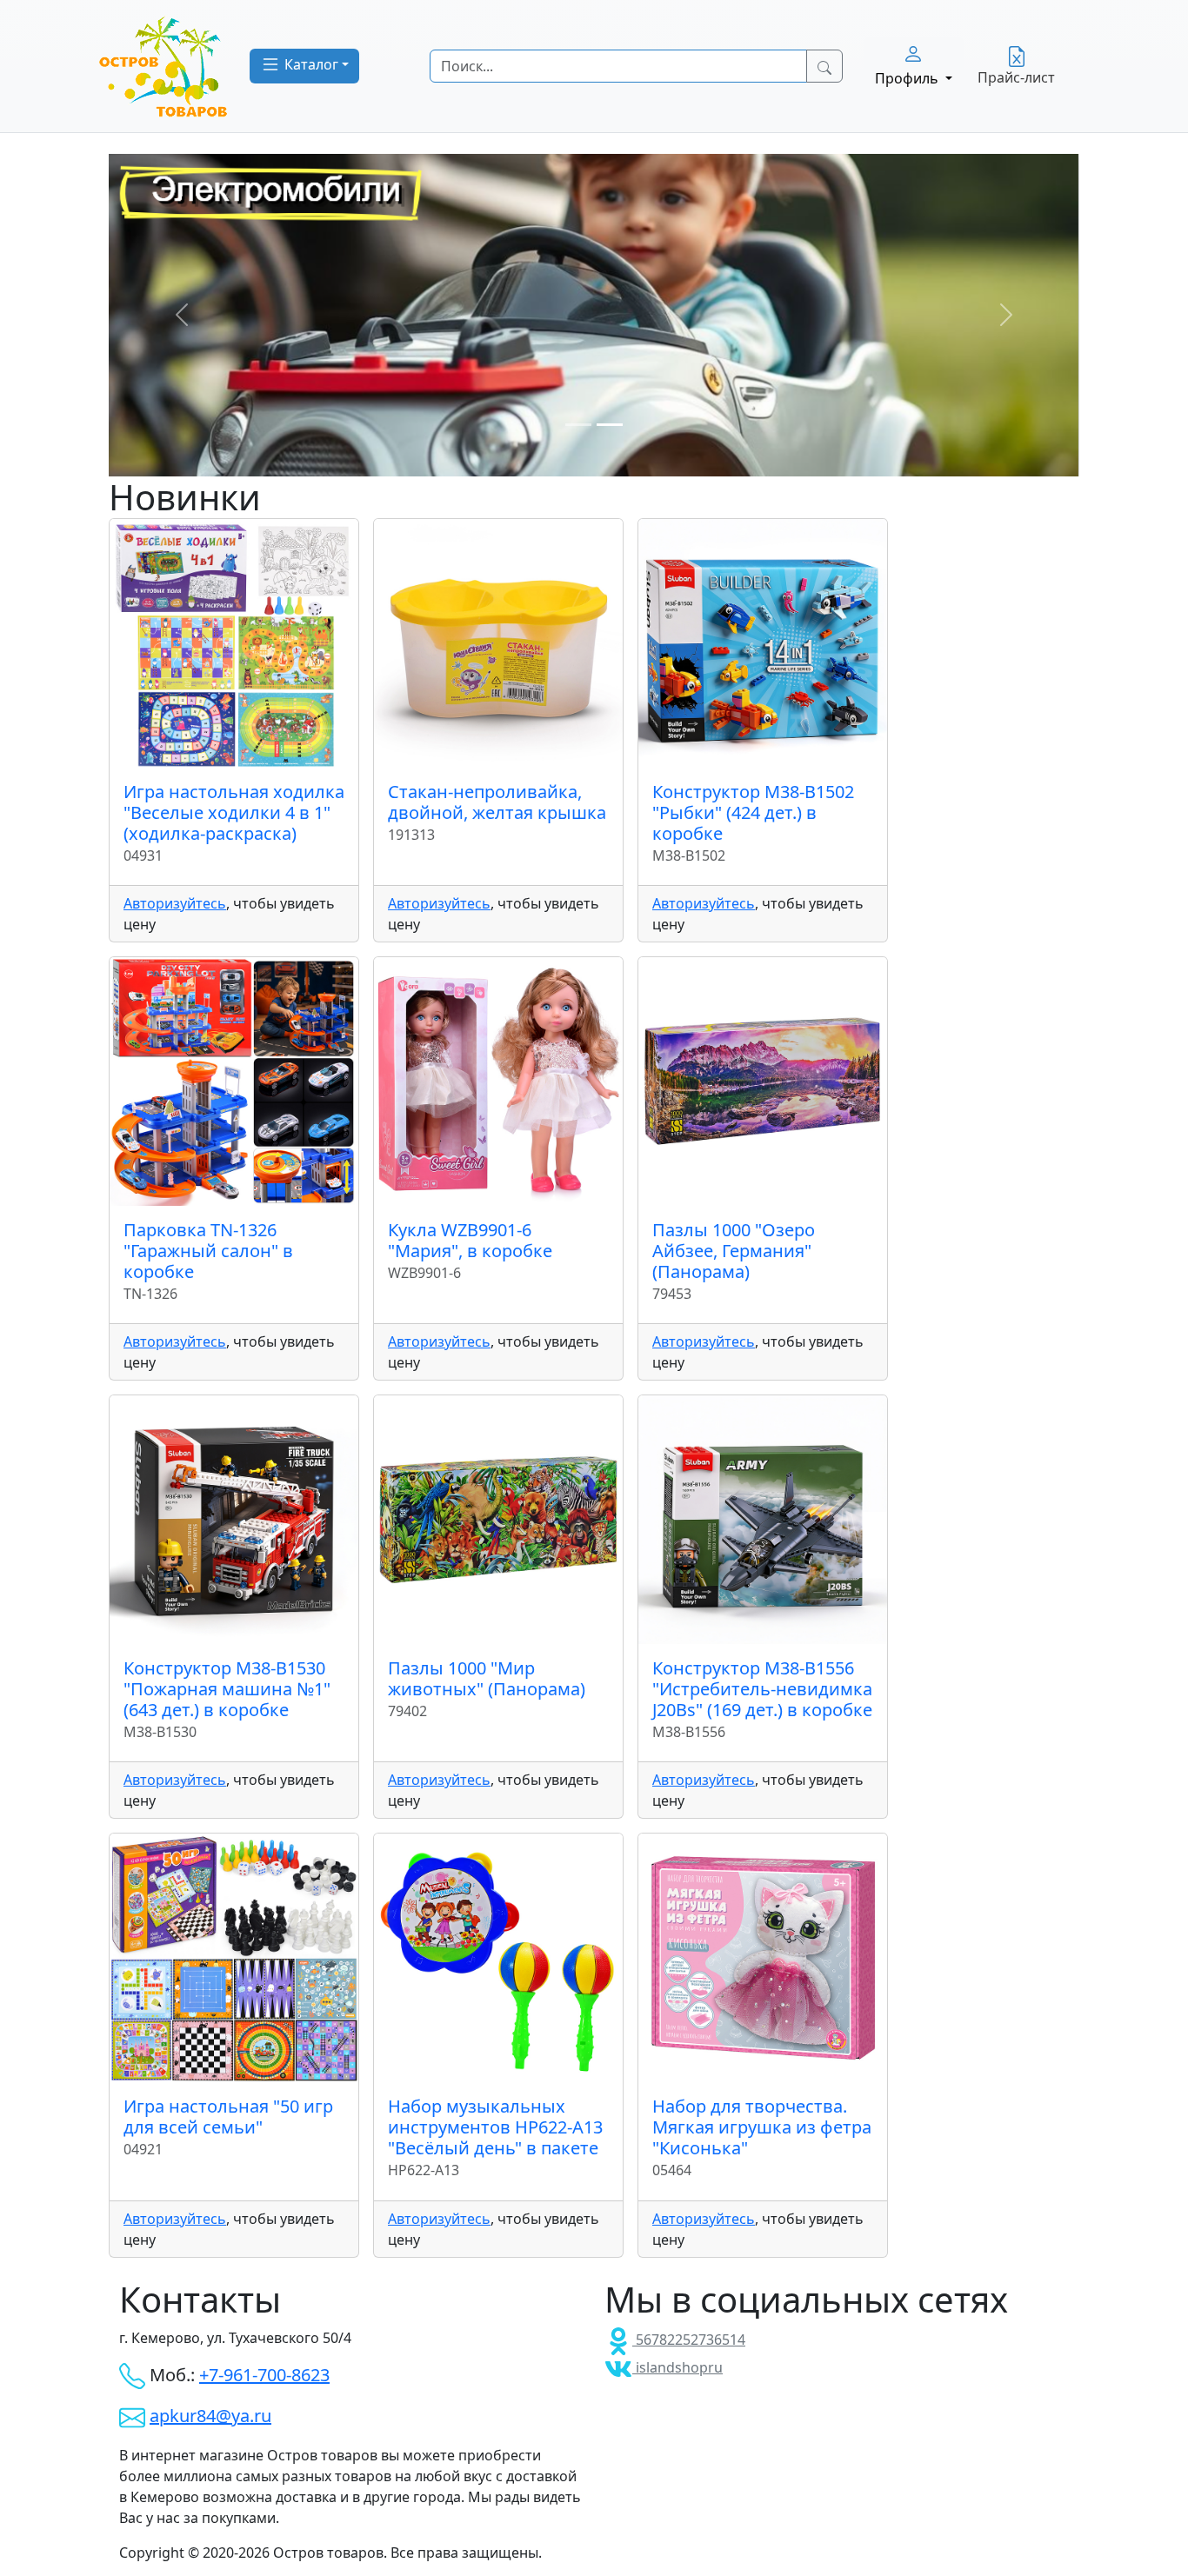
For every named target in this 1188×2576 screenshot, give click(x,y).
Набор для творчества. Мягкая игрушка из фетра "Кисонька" (762, 2127)
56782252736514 (689, 2340)
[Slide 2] (610, 425)
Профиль (908, 78)
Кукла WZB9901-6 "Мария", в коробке (470, 1240)
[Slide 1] (578, 425)
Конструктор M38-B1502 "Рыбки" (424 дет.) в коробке (753, 812)
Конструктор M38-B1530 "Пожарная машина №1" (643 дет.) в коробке (227, 1689)
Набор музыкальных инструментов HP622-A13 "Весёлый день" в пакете (495, 2127)
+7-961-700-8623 (264, 2375)
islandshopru (677, 2367)
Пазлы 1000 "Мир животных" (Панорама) (487, 1678)
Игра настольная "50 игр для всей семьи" (228, 2117)
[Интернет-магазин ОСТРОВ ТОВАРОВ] (164, 66)
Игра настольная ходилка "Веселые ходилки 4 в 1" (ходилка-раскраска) (234, 812)
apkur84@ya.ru (210, 2416)
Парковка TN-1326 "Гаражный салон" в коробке (208, 1251)
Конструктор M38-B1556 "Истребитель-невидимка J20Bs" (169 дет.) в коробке (762, 1689)
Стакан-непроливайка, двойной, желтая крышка (497, 802)
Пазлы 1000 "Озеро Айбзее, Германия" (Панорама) (734, 1251)
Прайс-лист (1016, 77)
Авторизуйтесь (175, 903)
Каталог (310, 64)
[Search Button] (824, 66)
